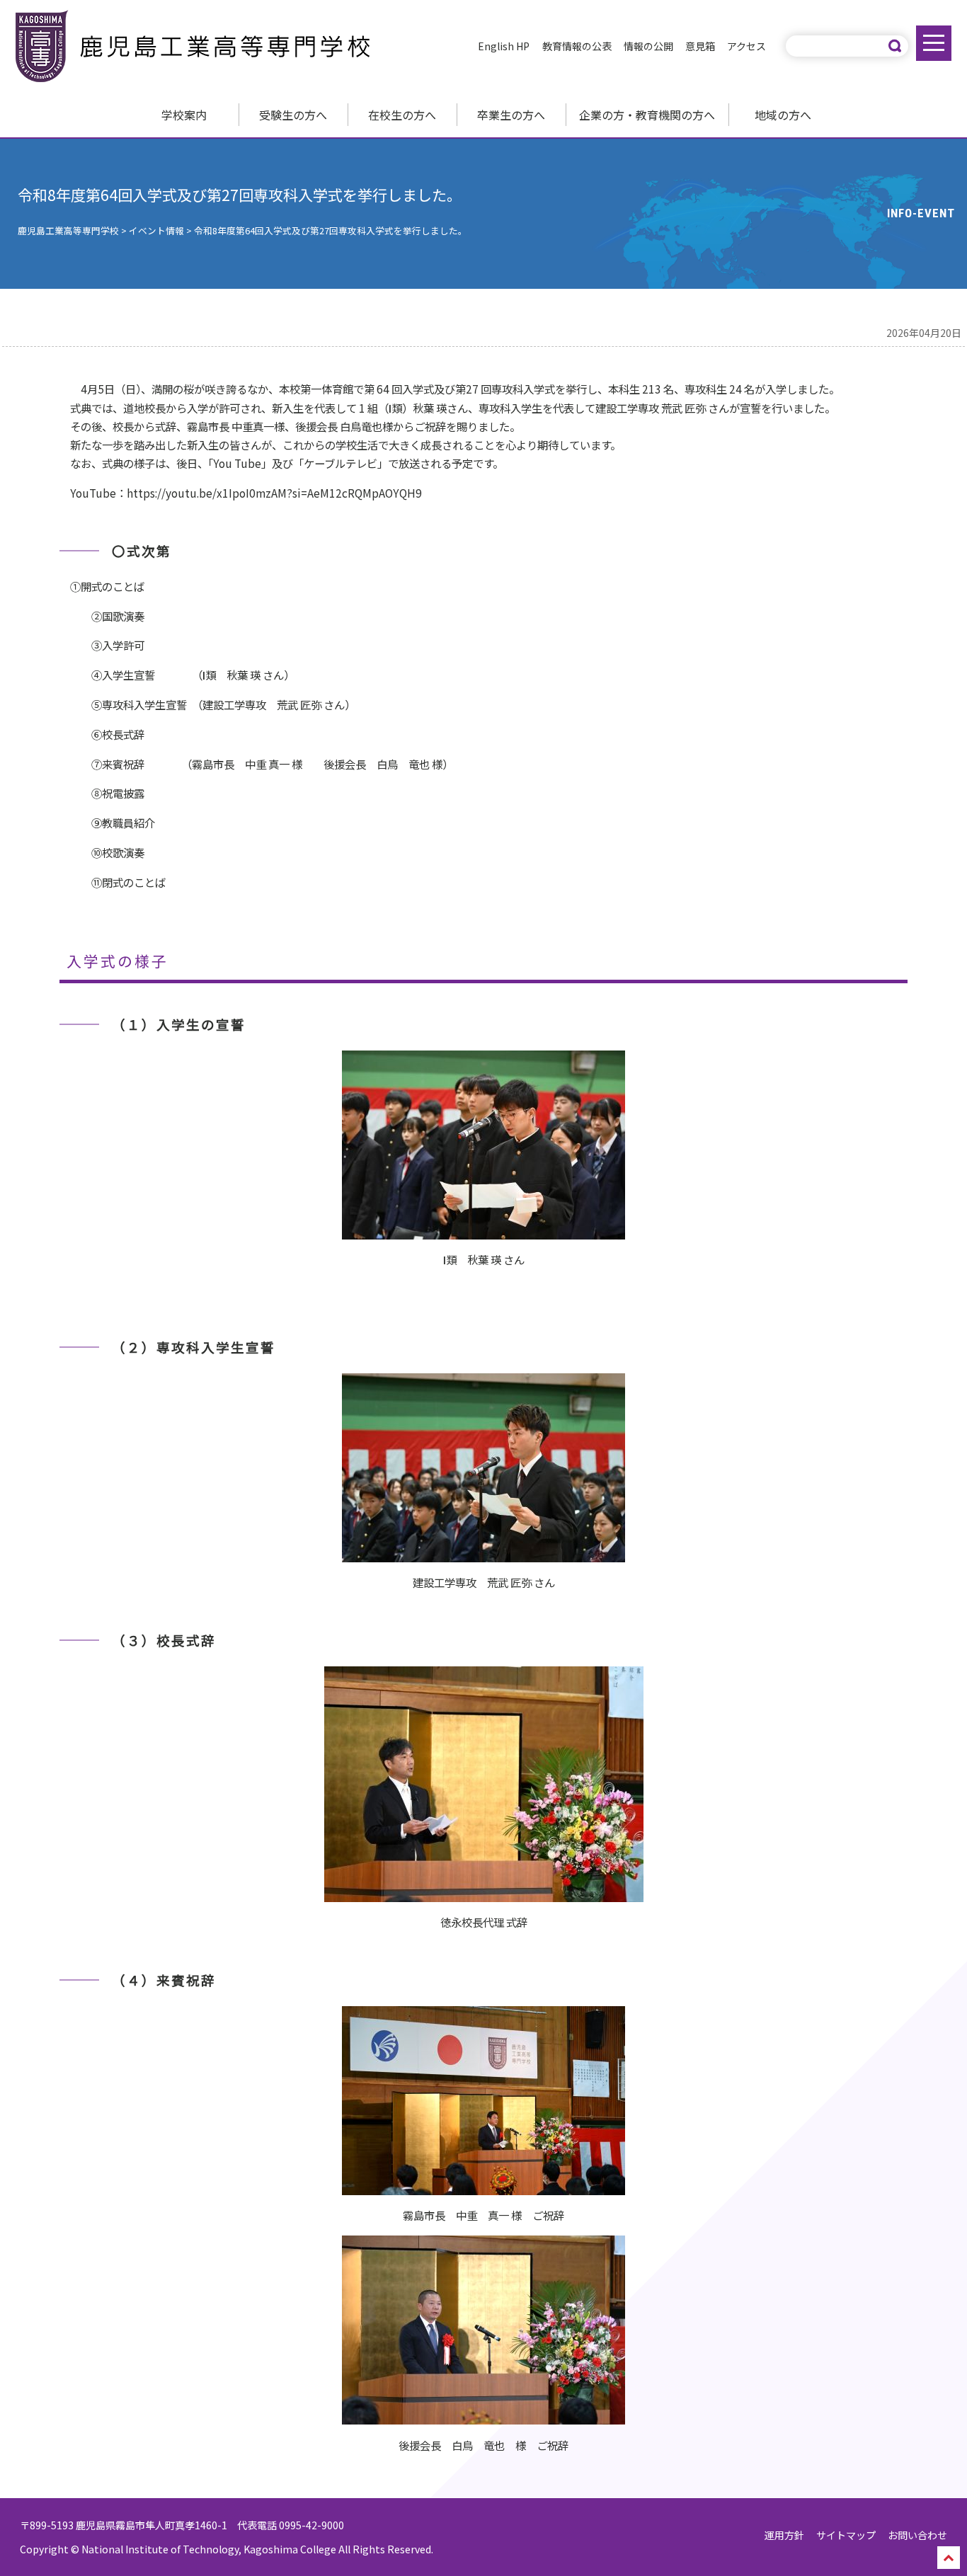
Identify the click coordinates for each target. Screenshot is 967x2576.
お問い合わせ (917, 2535)
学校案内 (184, 115)
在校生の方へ (402, 115)
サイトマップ (846, 2535)
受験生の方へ (293, 115)
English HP (504, 46)
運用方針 (784, 2535)
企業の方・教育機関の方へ (647, 115)
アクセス (746, 46)
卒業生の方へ (511, 115)
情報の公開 (648, 46)
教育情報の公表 (577, 46)
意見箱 (700, 46)
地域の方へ (783, 115)
